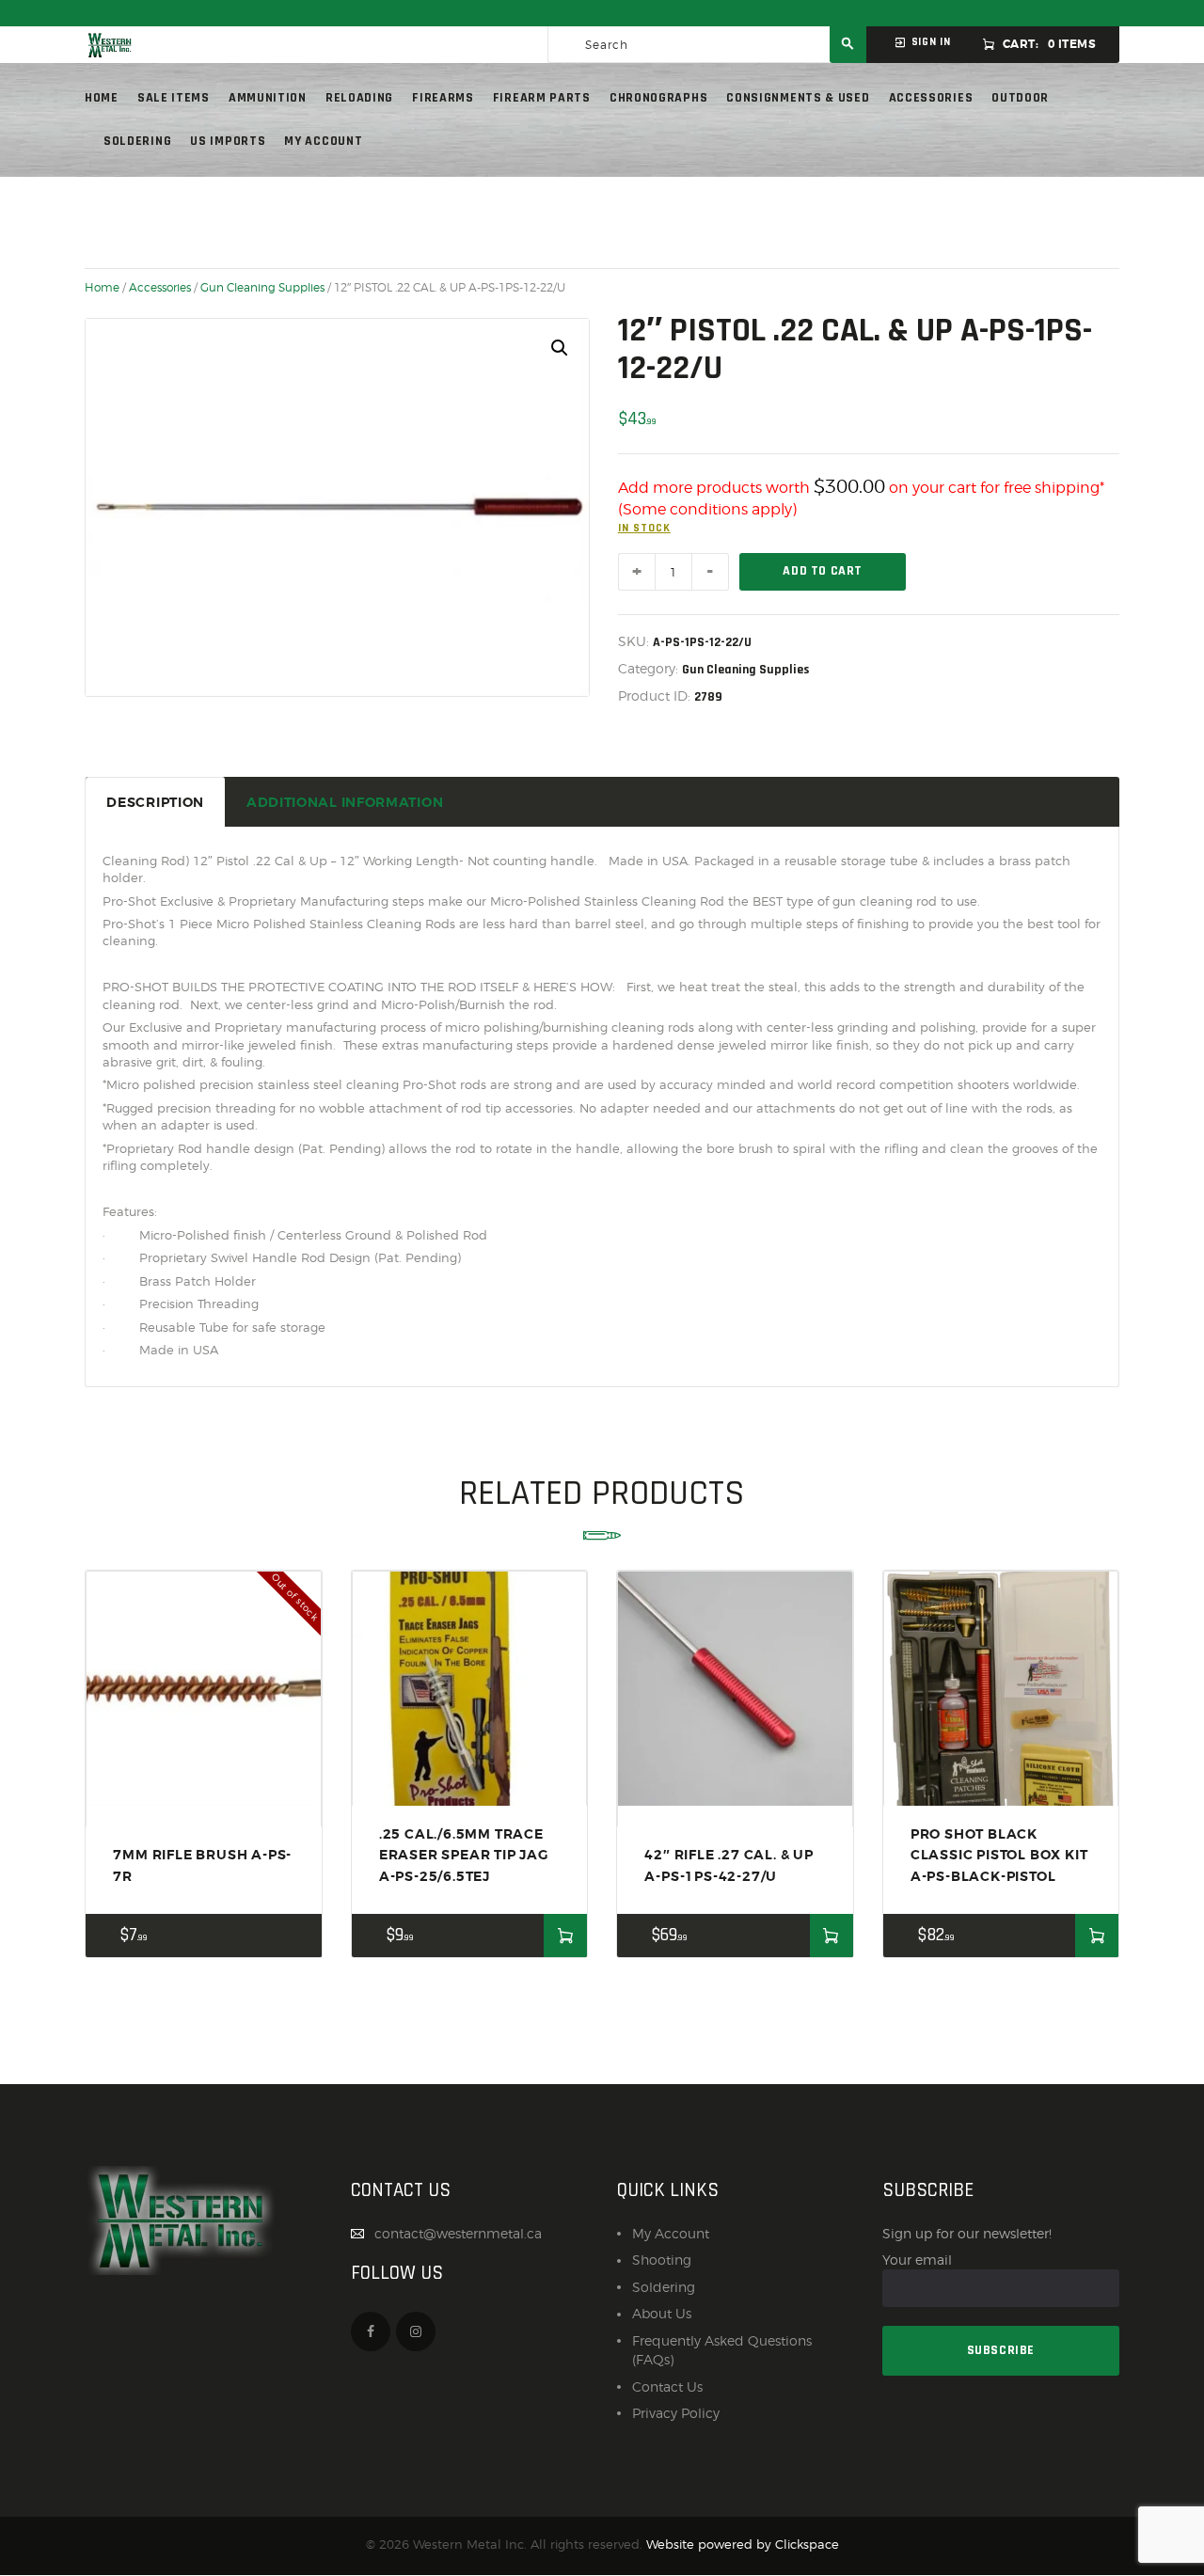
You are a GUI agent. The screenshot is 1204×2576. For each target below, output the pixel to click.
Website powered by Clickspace (743, 2544)
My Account (671, 2233)
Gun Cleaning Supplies (262, 288)
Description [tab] (155, 802)
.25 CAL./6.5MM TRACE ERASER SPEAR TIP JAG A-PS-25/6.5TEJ (464, 1855)
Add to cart (823, 571)
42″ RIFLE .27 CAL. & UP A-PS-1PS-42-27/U (729, 1865)
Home (102, 288)
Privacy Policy (676, 2413)
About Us (662, 2313)
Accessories (160, 288)
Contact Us (667, 2386)
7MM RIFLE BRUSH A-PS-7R (202, 1865)
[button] (560, 348)
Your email (917, 2260)
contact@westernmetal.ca (458, 2233)
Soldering (664, 2287)
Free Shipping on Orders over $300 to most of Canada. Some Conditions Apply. (602, 13)
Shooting (662, 2260)
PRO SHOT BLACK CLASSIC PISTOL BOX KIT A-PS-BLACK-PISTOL (999, 1855)
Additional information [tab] (345, 802)
